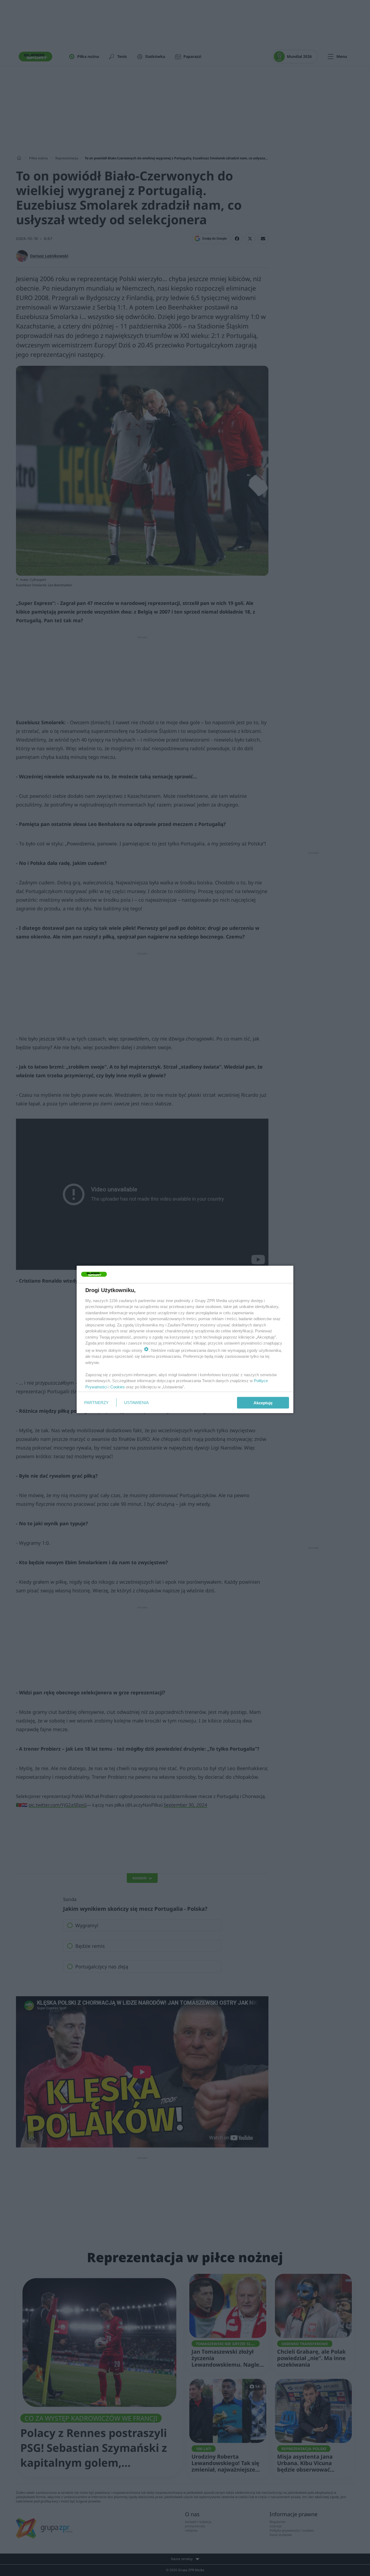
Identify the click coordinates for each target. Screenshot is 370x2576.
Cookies (118, 1387)
